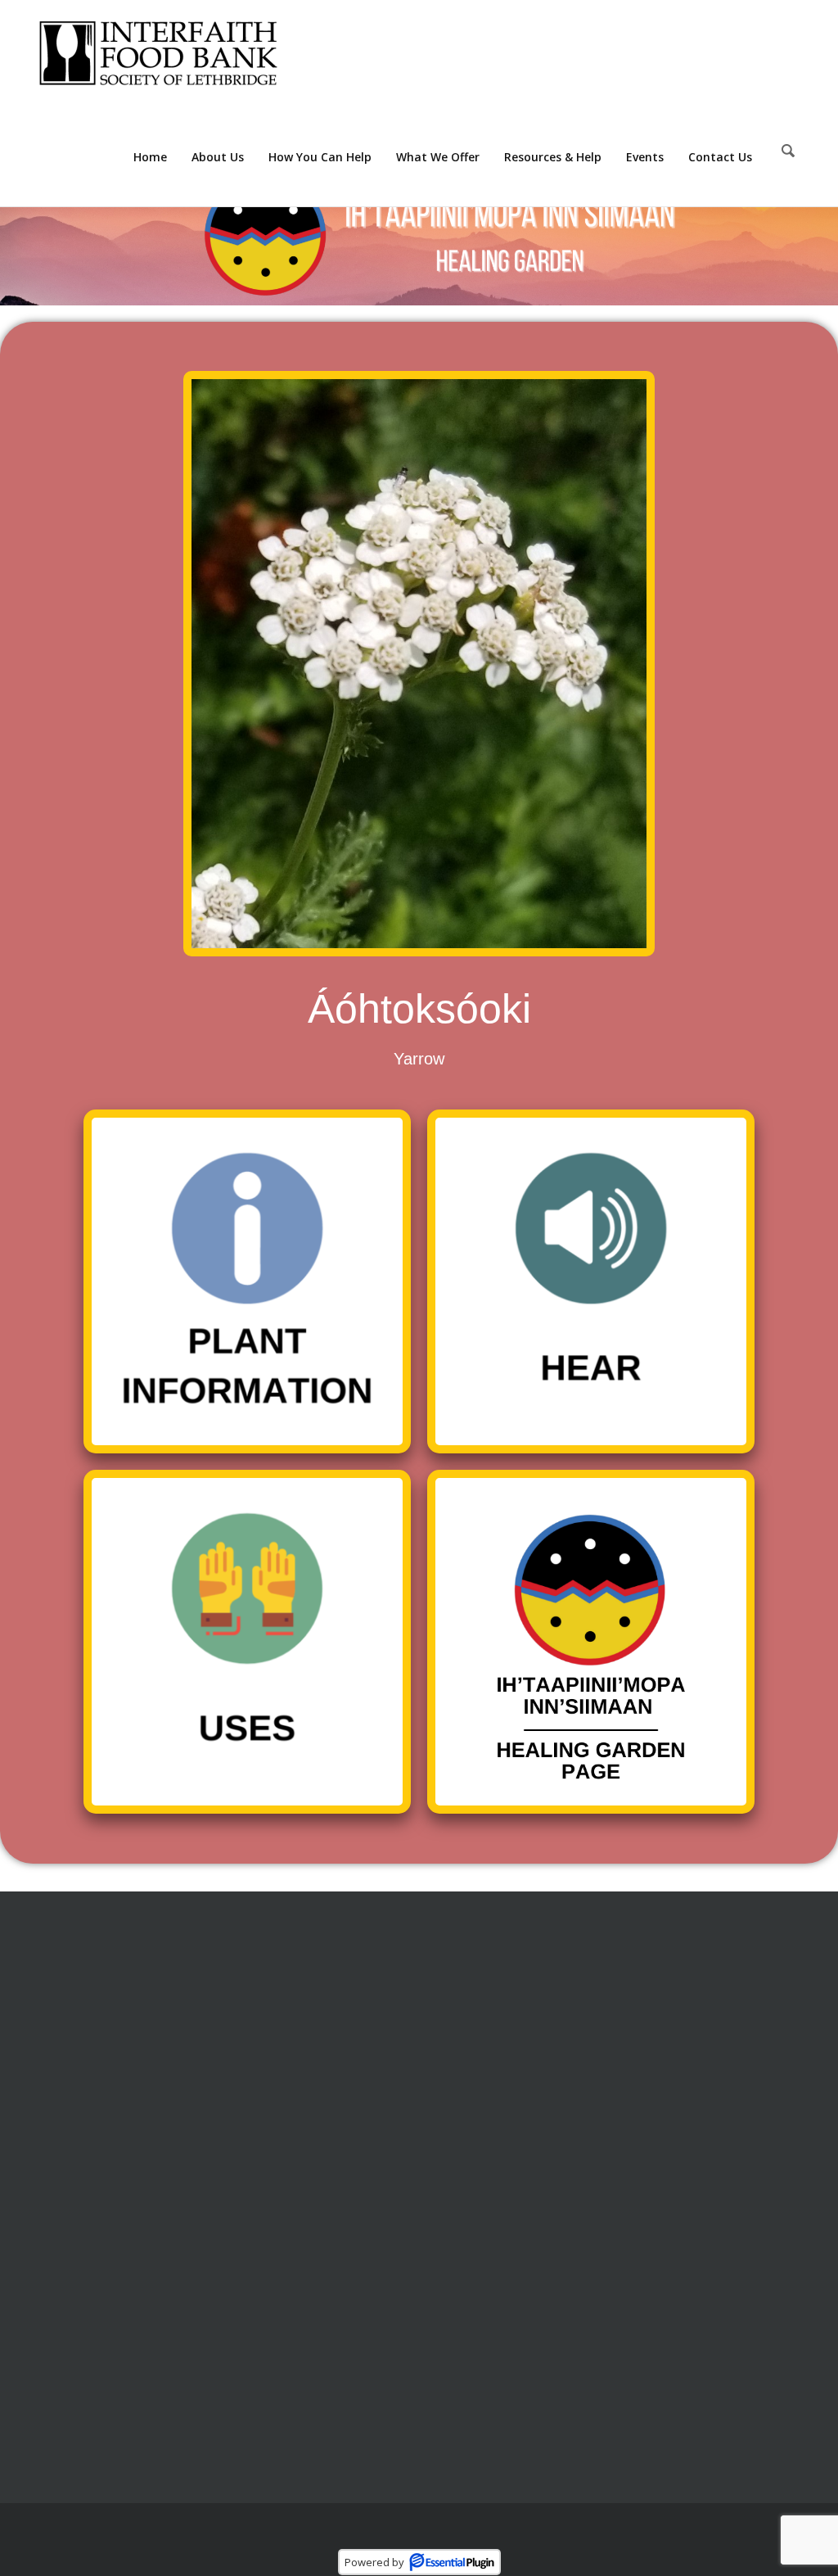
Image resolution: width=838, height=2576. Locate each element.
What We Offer (438, 157)
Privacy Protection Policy (502, 2036)
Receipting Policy (479, 2006)
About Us (218, 157)
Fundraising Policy (483, 2097)
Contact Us (720, 157)
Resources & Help (553, 157)
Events (645, 157)
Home (150, 157)
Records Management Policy (514, 2067)
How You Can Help (320, 157)
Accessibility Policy (483, 2127)
